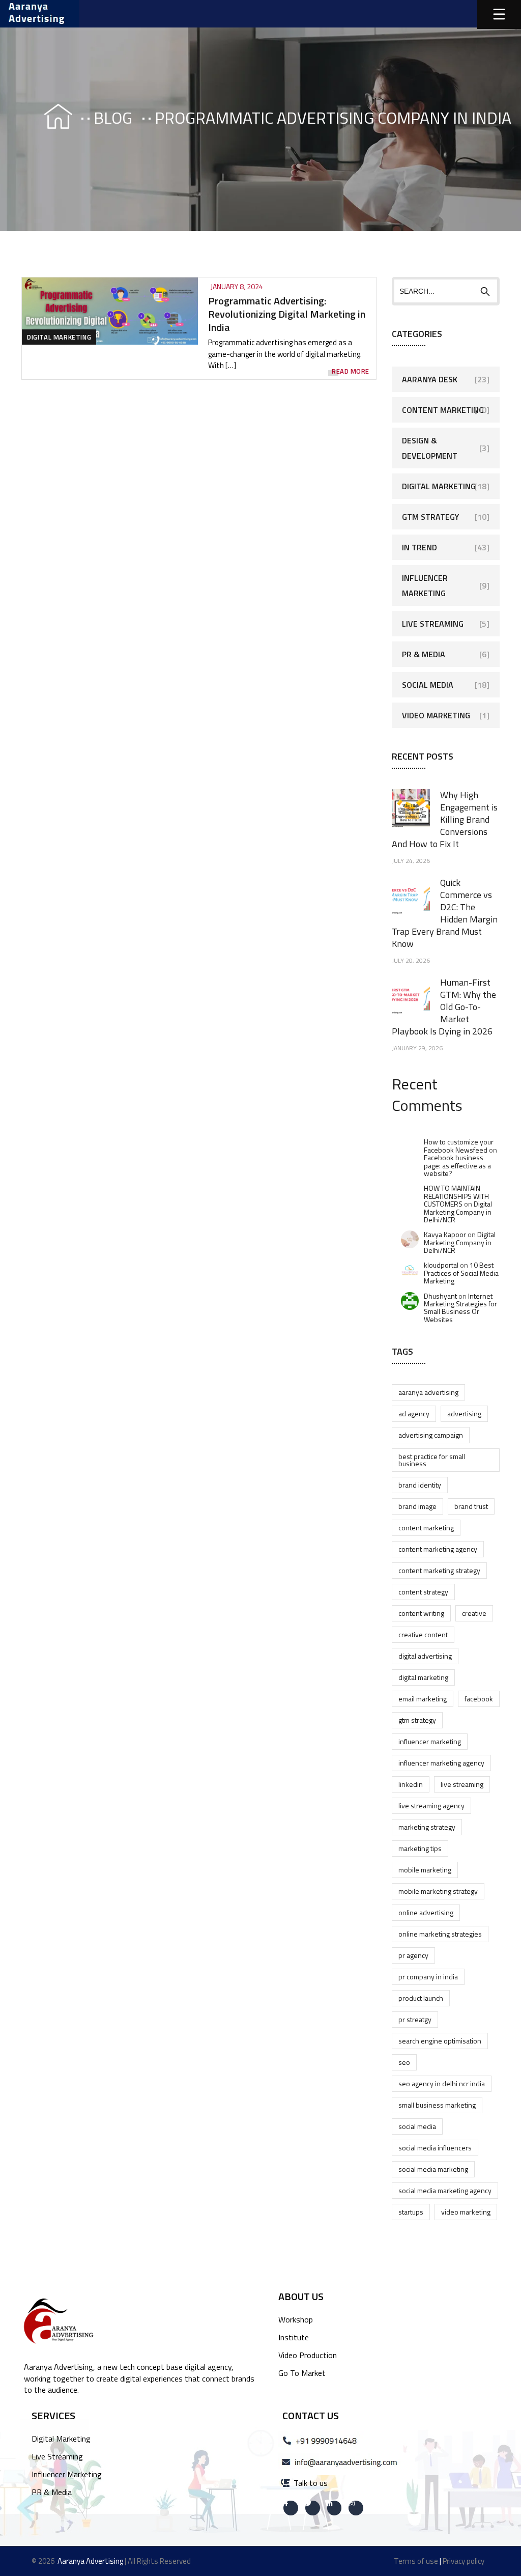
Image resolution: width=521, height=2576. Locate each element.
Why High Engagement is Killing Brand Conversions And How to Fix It (445, 819)
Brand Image (417, 1506)
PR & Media (424, 654)
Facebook (479, 1699)
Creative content (423, 1634)
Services (53, 2415)
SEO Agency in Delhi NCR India (442, 2083)
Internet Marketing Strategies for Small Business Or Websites (460, 1308)
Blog (113, 118)
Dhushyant (440, 1296)
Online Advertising (426, 1912)
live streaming (462, 1784)
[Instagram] (356, 2508)
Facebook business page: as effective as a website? (457, 1165)
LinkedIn (411, 1784)
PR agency (413, 1955)
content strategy (423, 1592)
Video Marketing (436, 715)
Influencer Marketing (425, 585)
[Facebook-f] (291, 2508)
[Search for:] (446, 291)
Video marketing (466, 2212)
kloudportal (441, 1265)
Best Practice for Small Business (432, 1460)
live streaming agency (431, 1805)
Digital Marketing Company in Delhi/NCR (458, 1212)
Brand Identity (420, 1485)
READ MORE (351, 371)
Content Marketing (443, 410)
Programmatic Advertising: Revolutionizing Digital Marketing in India (287, 314)
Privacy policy (464, 2561)
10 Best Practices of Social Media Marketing (461, 1273)
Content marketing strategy (439, 1570)
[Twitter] (313, 2508)
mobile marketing (425, 1870)
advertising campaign (431, 1435)
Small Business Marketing (437, 2105)
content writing (421, 1613)
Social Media (428, 685)
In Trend (419, 547)
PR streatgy (415, 2019)
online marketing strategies (440, 1934)
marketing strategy (427, 1827)
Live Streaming (433, 624)
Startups (411, 2212)
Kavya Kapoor (445, 1234)
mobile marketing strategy (438, 1891)
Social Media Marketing (433, 2169)
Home (49, 118)
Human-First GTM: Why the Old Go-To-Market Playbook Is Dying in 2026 (444, 1007)
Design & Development (430, 448)
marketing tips (420, 1848)
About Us (301, 2296)
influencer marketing (430, 1741)
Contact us (311, 2415)
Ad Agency (414, 1413)
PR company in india (428, 1977)
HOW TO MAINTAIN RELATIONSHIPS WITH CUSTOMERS (456, 1196)
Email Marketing (423, 1699)
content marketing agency (438, 1549)
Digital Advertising (425, 1656)
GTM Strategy (430, 517)
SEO (404, 2062)
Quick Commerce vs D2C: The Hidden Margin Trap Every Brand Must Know (445, 913)
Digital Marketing (59, 337)
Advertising (464, 1413)
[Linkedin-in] (335, 2508)
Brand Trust (471, 1506)
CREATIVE (474, 1613)
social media (417, 2126)
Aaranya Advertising (428, 1392)
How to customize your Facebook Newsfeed (459, 1145)
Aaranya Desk (430, 379)
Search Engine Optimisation (440, 2041)
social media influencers (435, 2148)
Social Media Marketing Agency (445, 2190)
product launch (421, 1998)
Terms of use (416, 2561)
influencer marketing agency (441, 1763)
